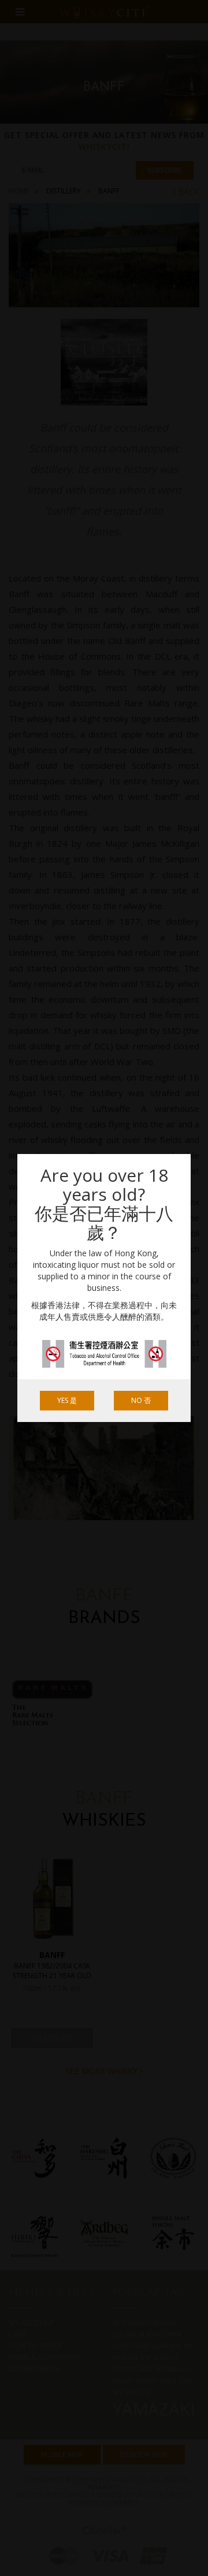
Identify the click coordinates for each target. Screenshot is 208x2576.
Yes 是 (67, 1400)
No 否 (141, 1400)
